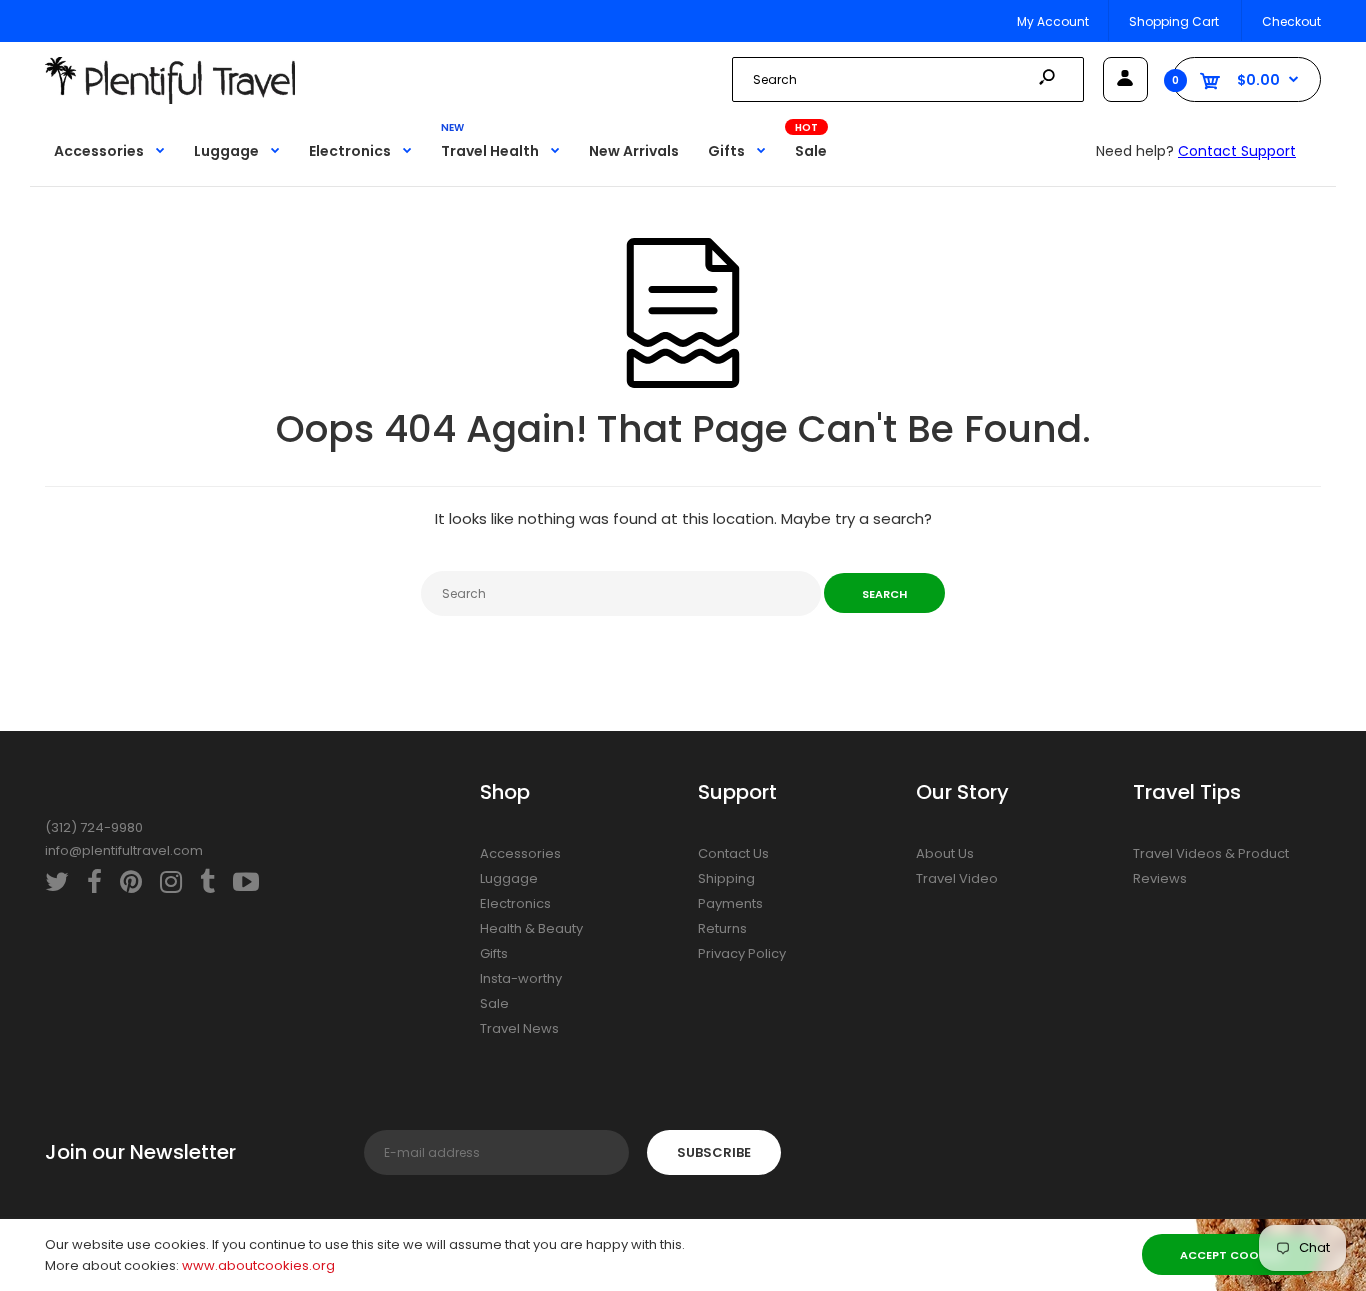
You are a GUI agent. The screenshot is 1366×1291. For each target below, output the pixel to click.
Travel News (519, 1028)
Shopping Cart (1174, 21)
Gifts (494, 953)
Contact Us (733, 853)
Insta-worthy (521, 978)
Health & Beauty (531, 928)
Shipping (726, 878)
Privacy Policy (742, 953)
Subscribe (714, 1152)
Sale (494, 1003)
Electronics (515, 903)
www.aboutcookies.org (258, 1265)
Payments (730, 903)
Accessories (520, 853)
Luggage (509, 878)
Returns (722, 928)
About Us (945, 853)
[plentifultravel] (170, 99)
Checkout (1291, 21)
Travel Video (957, 878)
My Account (1053, 21)
